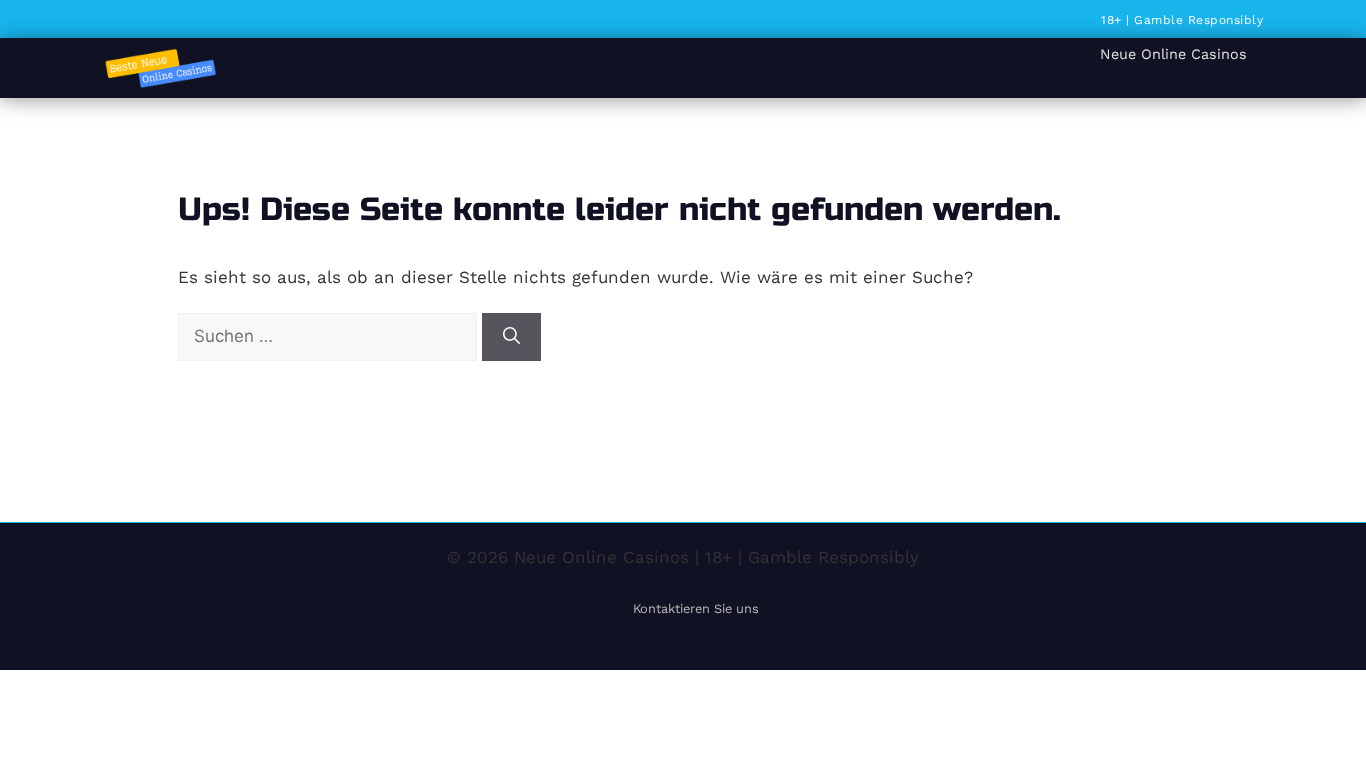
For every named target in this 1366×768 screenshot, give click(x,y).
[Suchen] (511, 337)
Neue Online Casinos (1173, 54)
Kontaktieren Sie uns (696, 608)
